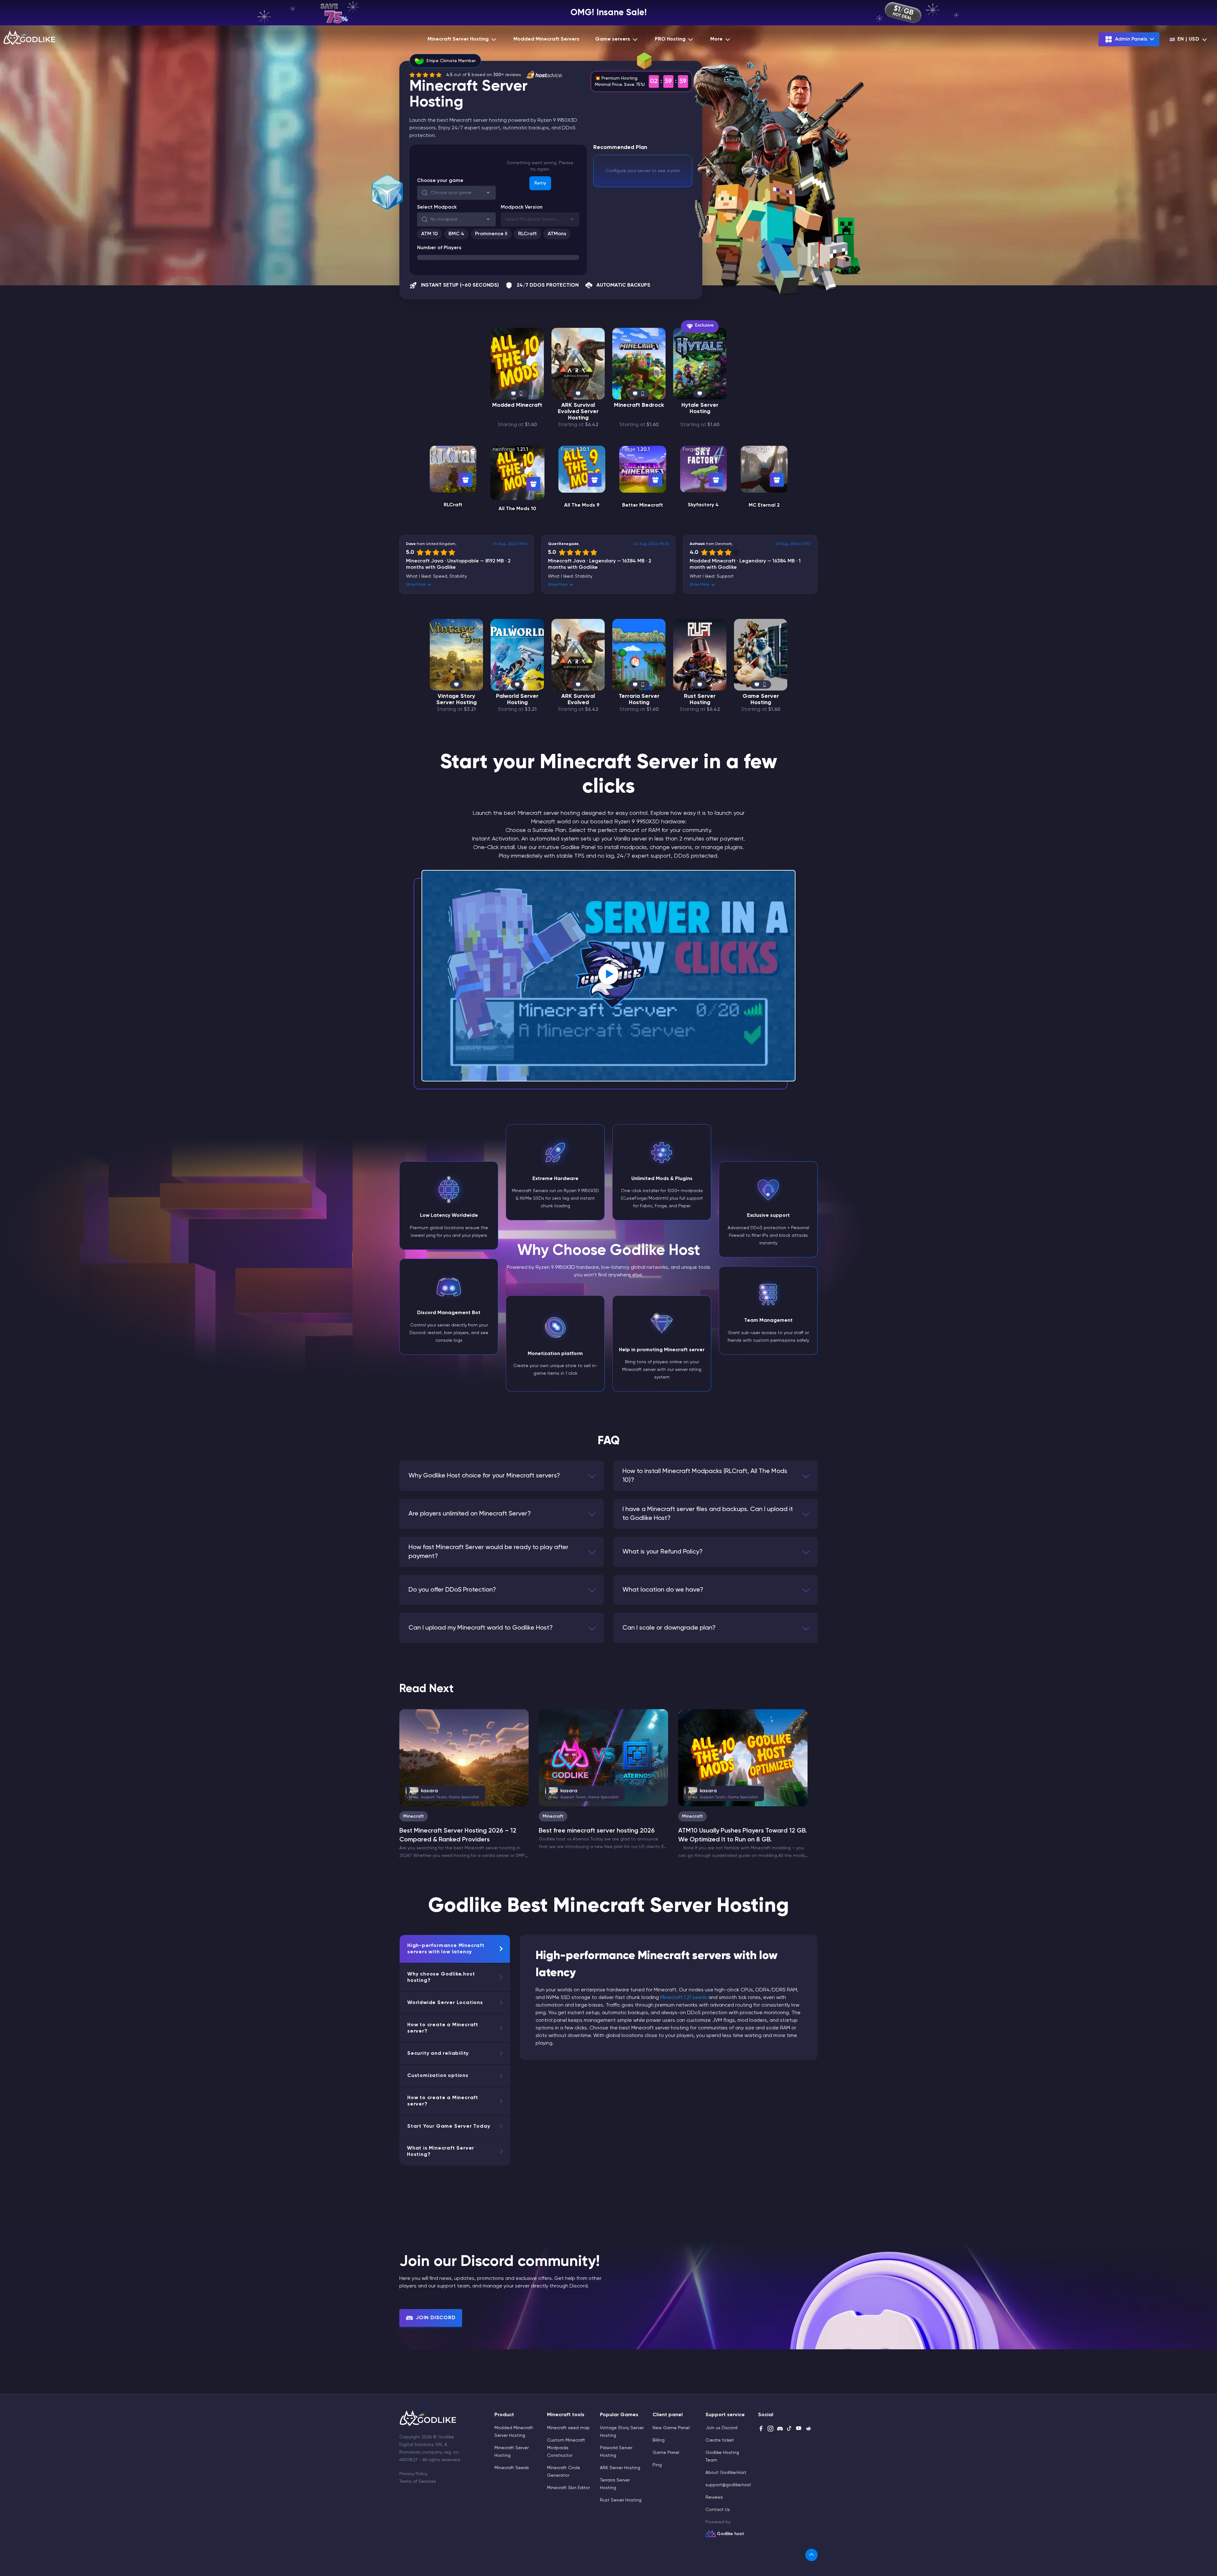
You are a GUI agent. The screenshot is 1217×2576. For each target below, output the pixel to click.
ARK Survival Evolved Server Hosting (578, 412)
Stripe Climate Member (451, 61)
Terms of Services (418, 2482)
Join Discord (436, 2318)
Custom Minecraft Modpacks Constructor (566, 2448)
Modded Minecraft (517, 405)
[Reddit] (808, 2429)
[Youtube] (799, 2429)
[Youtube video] (608, 976)
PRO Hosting (670, 39)
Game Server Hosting (761, 699)
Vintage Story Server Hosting (457, 699)
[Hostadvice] (544, 75)
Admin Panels (1131, 39)
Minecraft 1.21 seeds (684, 1998)
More (716, 39)
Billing (659, 2440)
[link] (811, 2555)
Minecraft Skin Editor (568, 2488)
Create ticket (720, 2440)
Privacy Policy (413, 2474)
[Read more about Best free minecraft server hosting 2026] (603, 1758)
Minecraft (414, 1816)
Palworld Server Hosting (517, 699)
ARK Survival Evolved (578, 699)
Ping (657, 2465)
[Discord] (780, 2429)
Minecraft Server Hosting (458, 39)
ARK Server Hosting (620, 2468)
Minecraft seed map (568, 2428)
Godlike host (731, 2534)
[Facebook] (761, 2429)
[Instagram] (770, 2429)
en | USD (1188, 39)
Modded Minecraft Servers (546, 39)
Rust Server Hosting (700, 699)
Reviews (714, 2497)
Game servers (613, 39)
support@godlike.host (728, 2485)
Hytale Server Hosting (700, 408)
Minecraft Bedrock (639, 405)
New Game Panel (671, 2428)
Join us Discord (721, 2428)
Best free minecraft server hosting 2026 (597, 1831)
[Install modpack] (466, 480)
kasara (445, 1794)
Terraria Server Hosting (639, 699)
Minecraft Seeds (512, 2468)
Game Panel (666, 2453)
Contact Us (718, 2510)
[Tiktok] (789, 2429)
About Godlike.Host (726, 2473)
